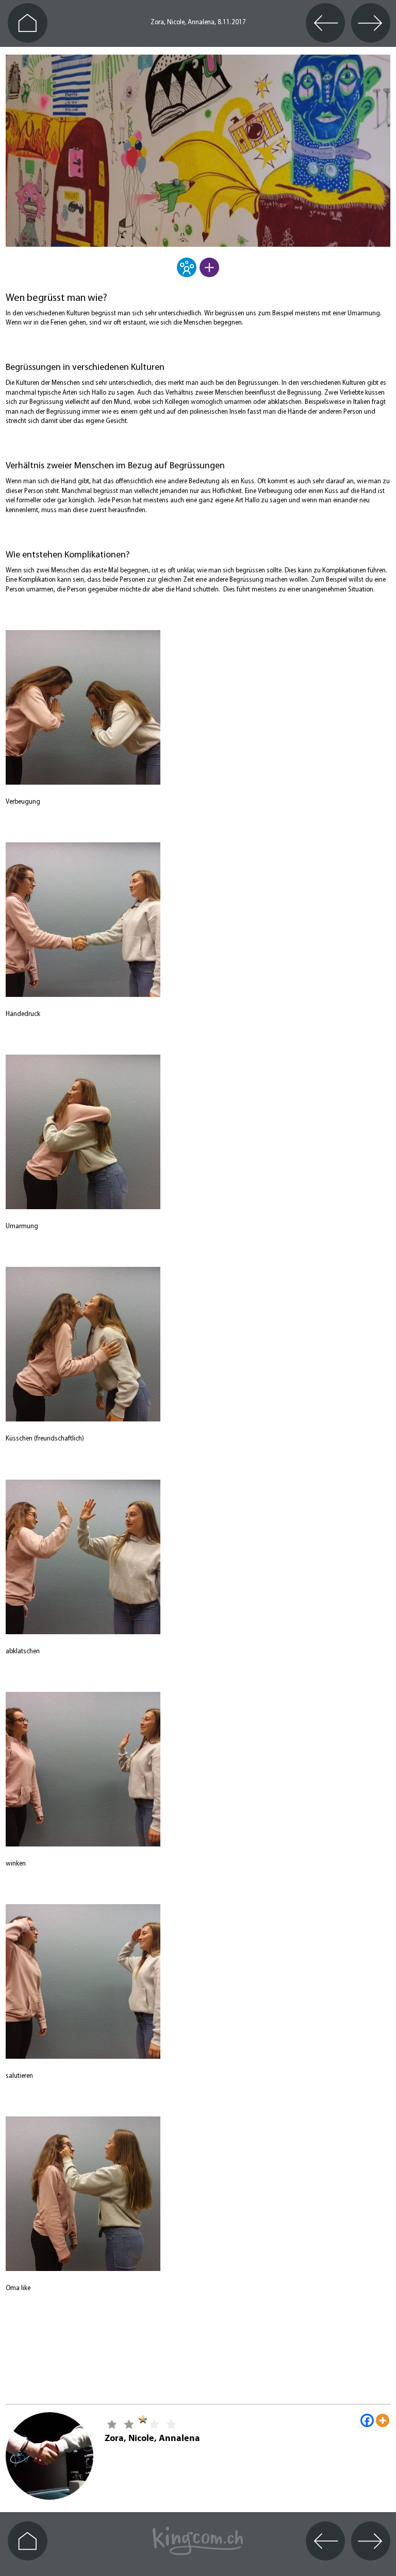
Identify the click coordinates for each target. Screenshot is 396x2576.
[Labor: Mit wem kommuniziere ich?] (187, 274)
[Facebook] (367, 2420)
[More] (383, 2420)
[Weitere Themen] (209, 274)
